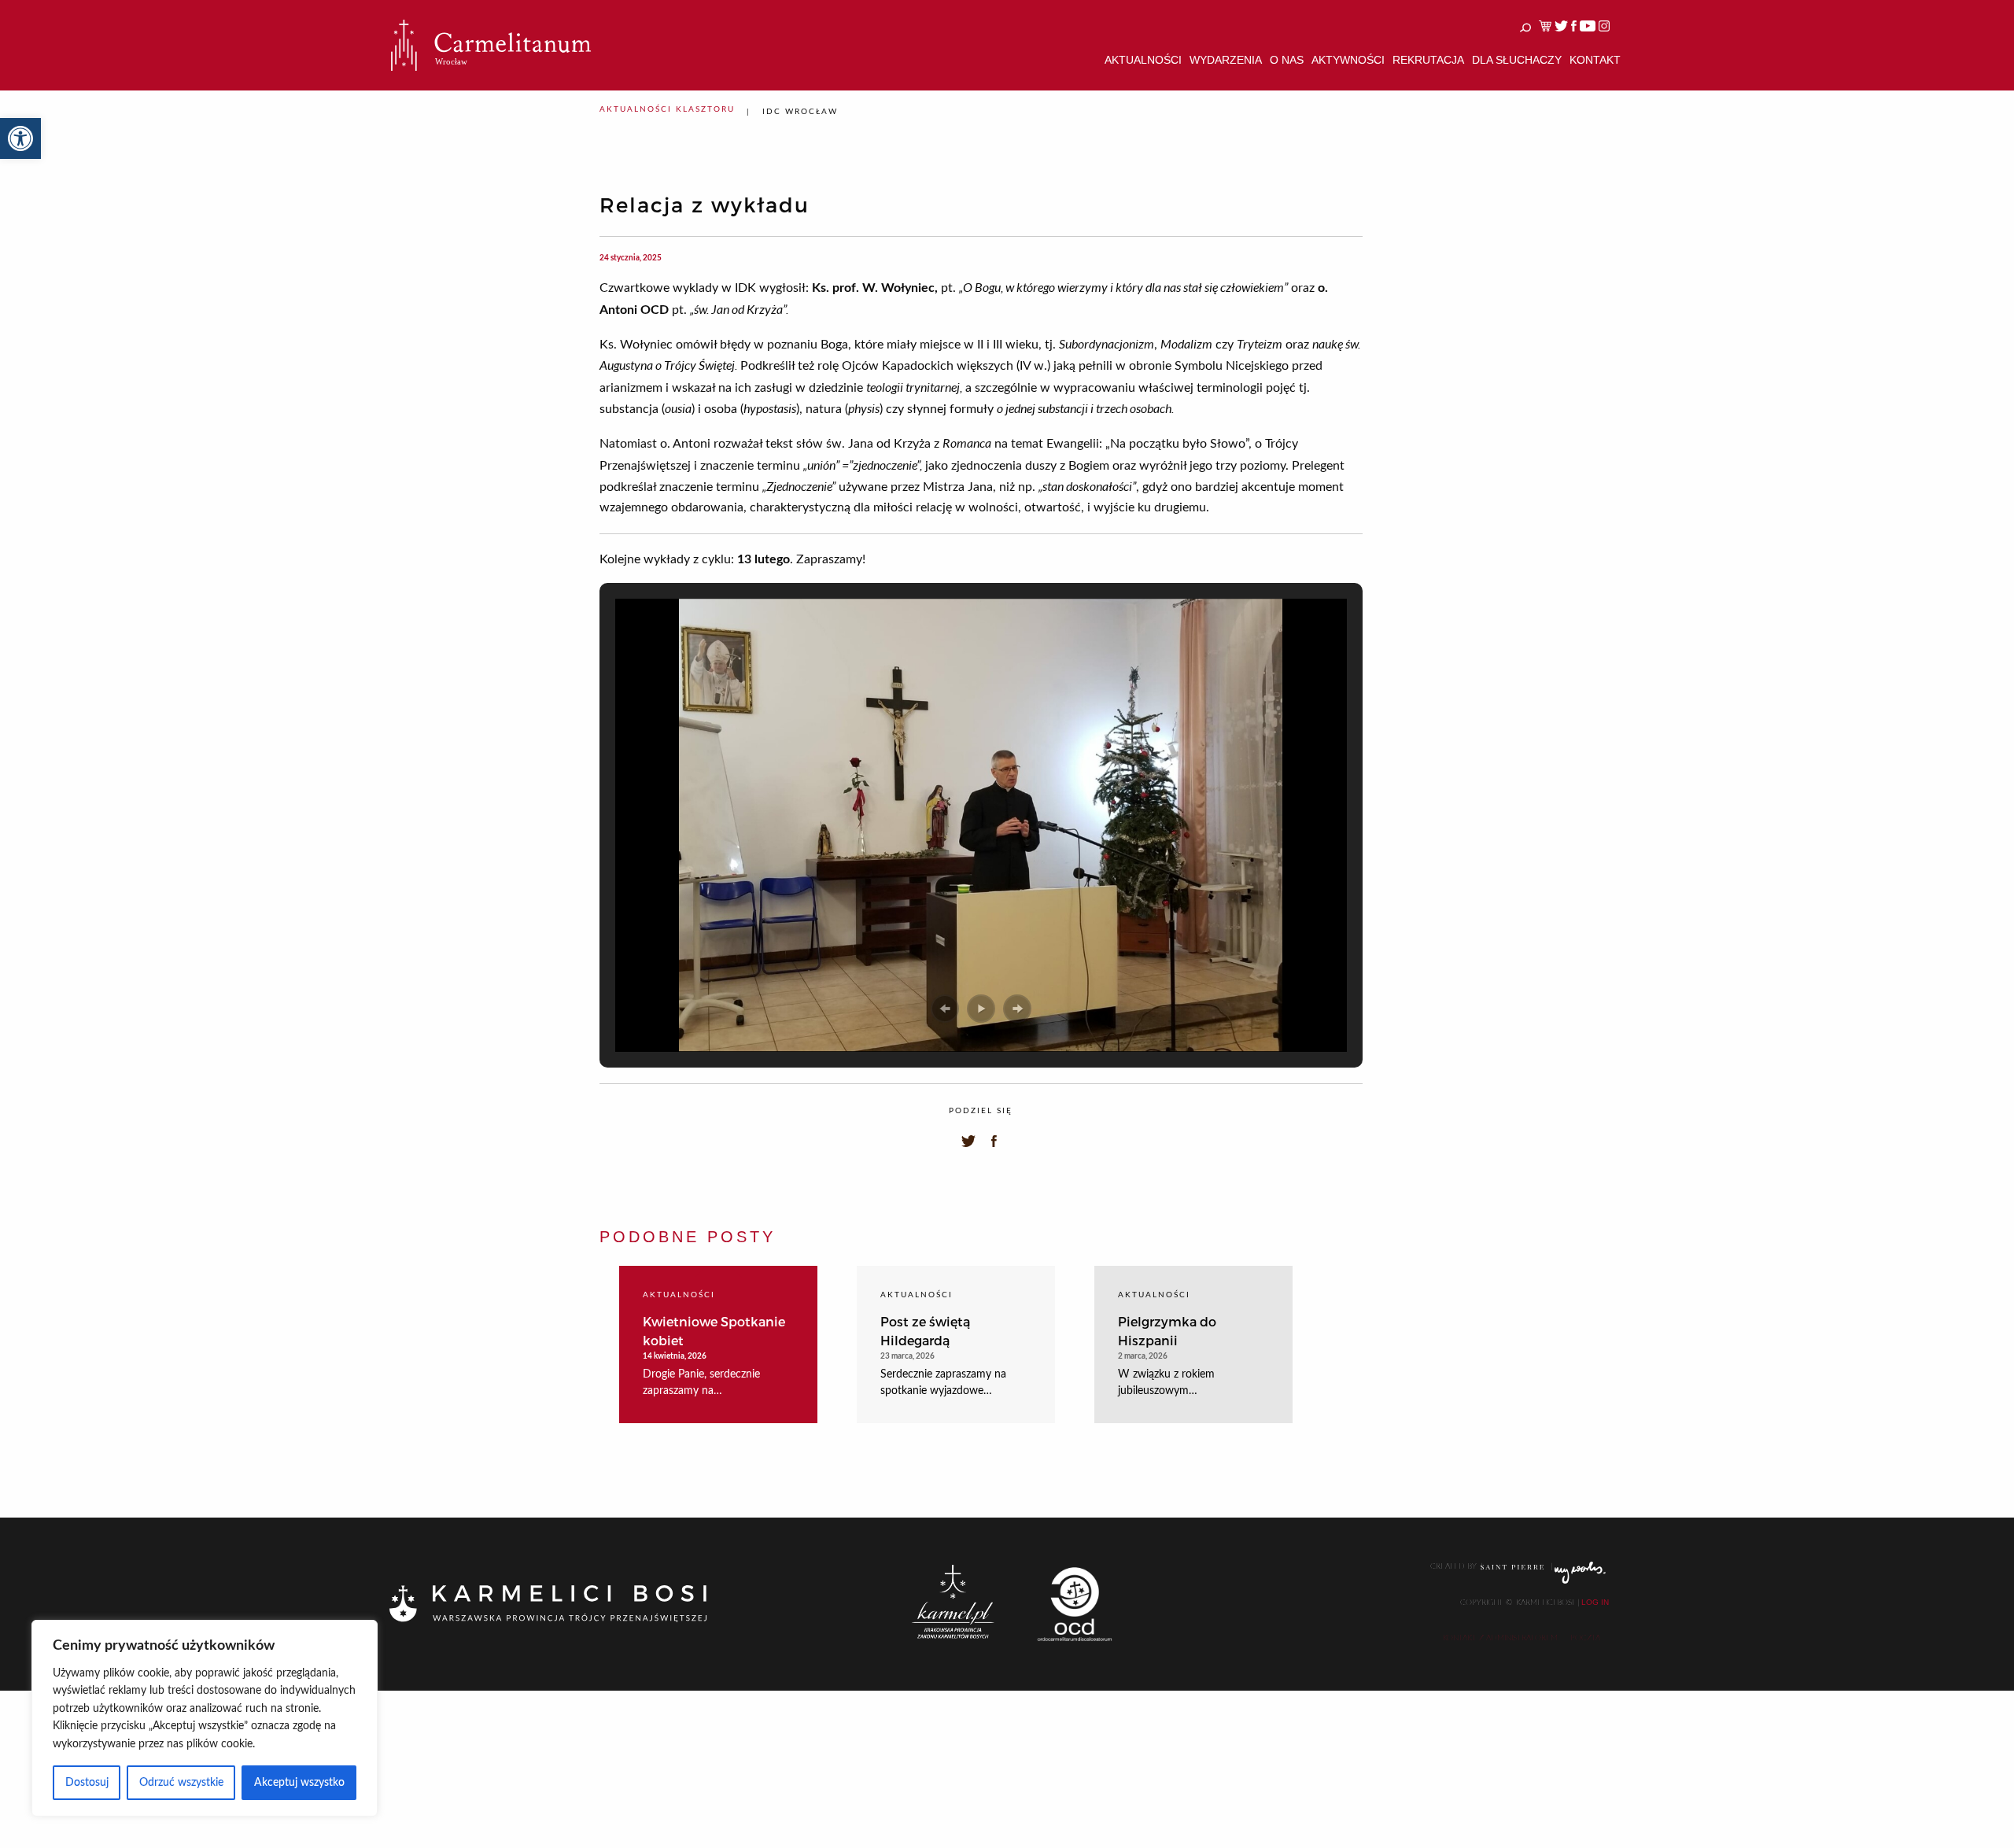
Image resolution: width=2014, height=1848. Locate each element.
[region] (205, 1718)
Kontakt (1595, 60)
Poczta (1585, 1638)
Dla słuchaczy (1517, 60)
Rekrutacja (1428, 60)
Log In (1595, 1603)
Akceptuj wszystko (299, 1783)
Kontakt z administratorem (1500, 1638)
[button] (20, 138)
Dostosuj (87, 1783)
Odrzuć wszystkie (181, 1783)
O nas (1287, 60)
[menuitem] (1143, 60)
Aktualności (1143, 60)
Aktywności (1348, 60)
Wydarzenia (1226, 60)
